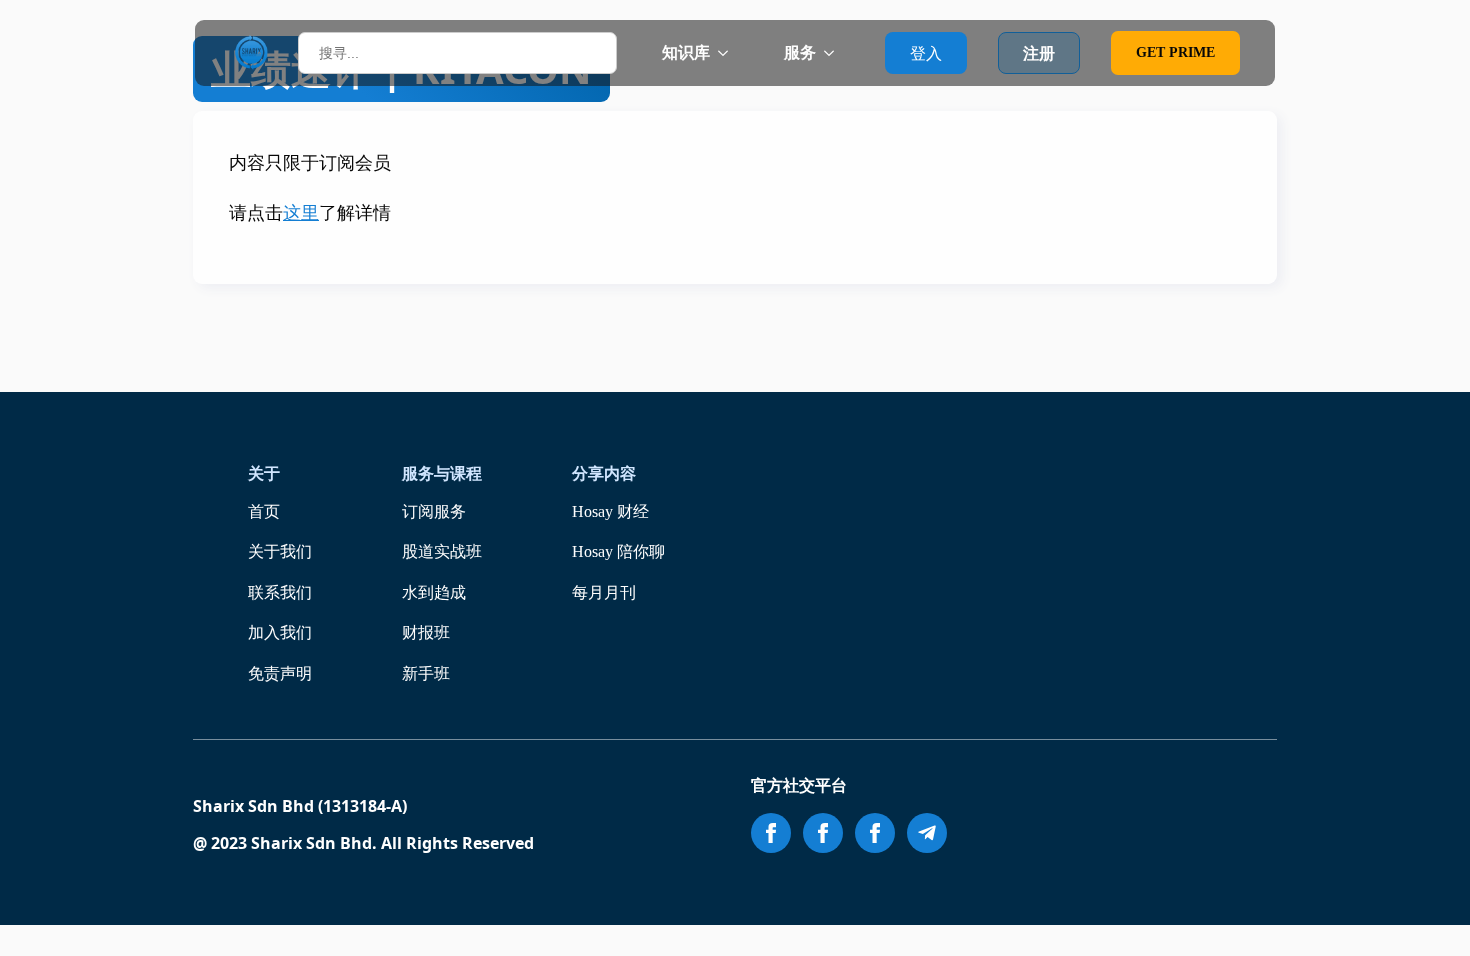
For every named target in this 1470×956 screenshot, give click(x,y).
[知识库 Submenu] (729, 53)
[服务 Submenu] (835, 53)
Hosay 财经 (610, 511)
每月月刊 (604, 592)
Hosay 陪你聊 (618, 551)
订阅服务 (434, 511)
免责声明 (280, 673)
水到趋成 (434, 592)
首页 (264, 511)
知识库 (686, 52)
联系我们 (280, 592)
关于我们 (280, 551)
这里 (301, 213)
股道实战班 (442, 551)
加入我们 (280, 632)
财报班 (426, 632)
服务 (800, 52)
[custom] (927, 833)
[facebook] (771, 833)
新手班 (426, 673)
